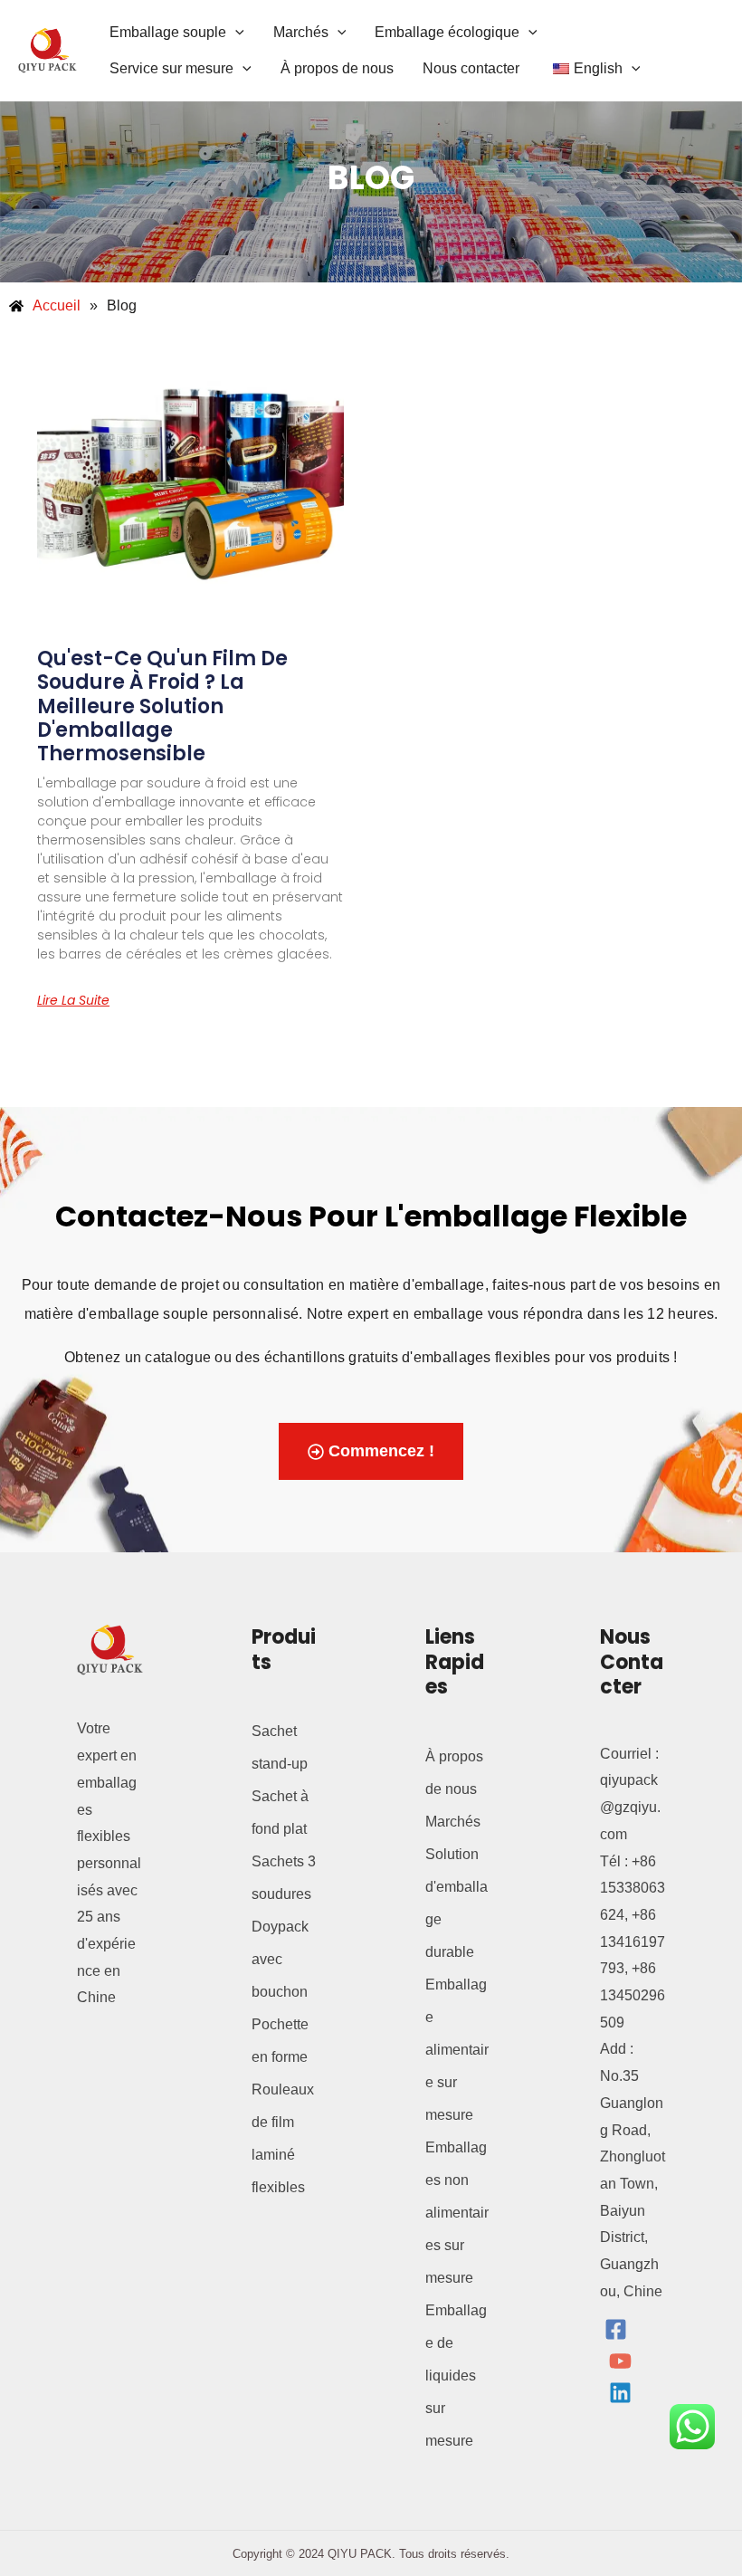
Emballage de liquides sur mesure (456, 2376)
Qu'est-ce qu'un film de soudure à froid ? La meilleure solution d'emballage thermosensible (162, 706)
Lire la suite (73, 1000)
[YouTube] (620, 2361)
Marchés (453, 1822)
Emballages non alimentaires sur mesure (457, 2213)
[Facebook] (616, 2329)
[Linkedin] (620, 2393)
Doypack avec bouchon (280, 1959)
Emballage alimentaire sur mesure (457, 2050)
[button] (235, 32)
